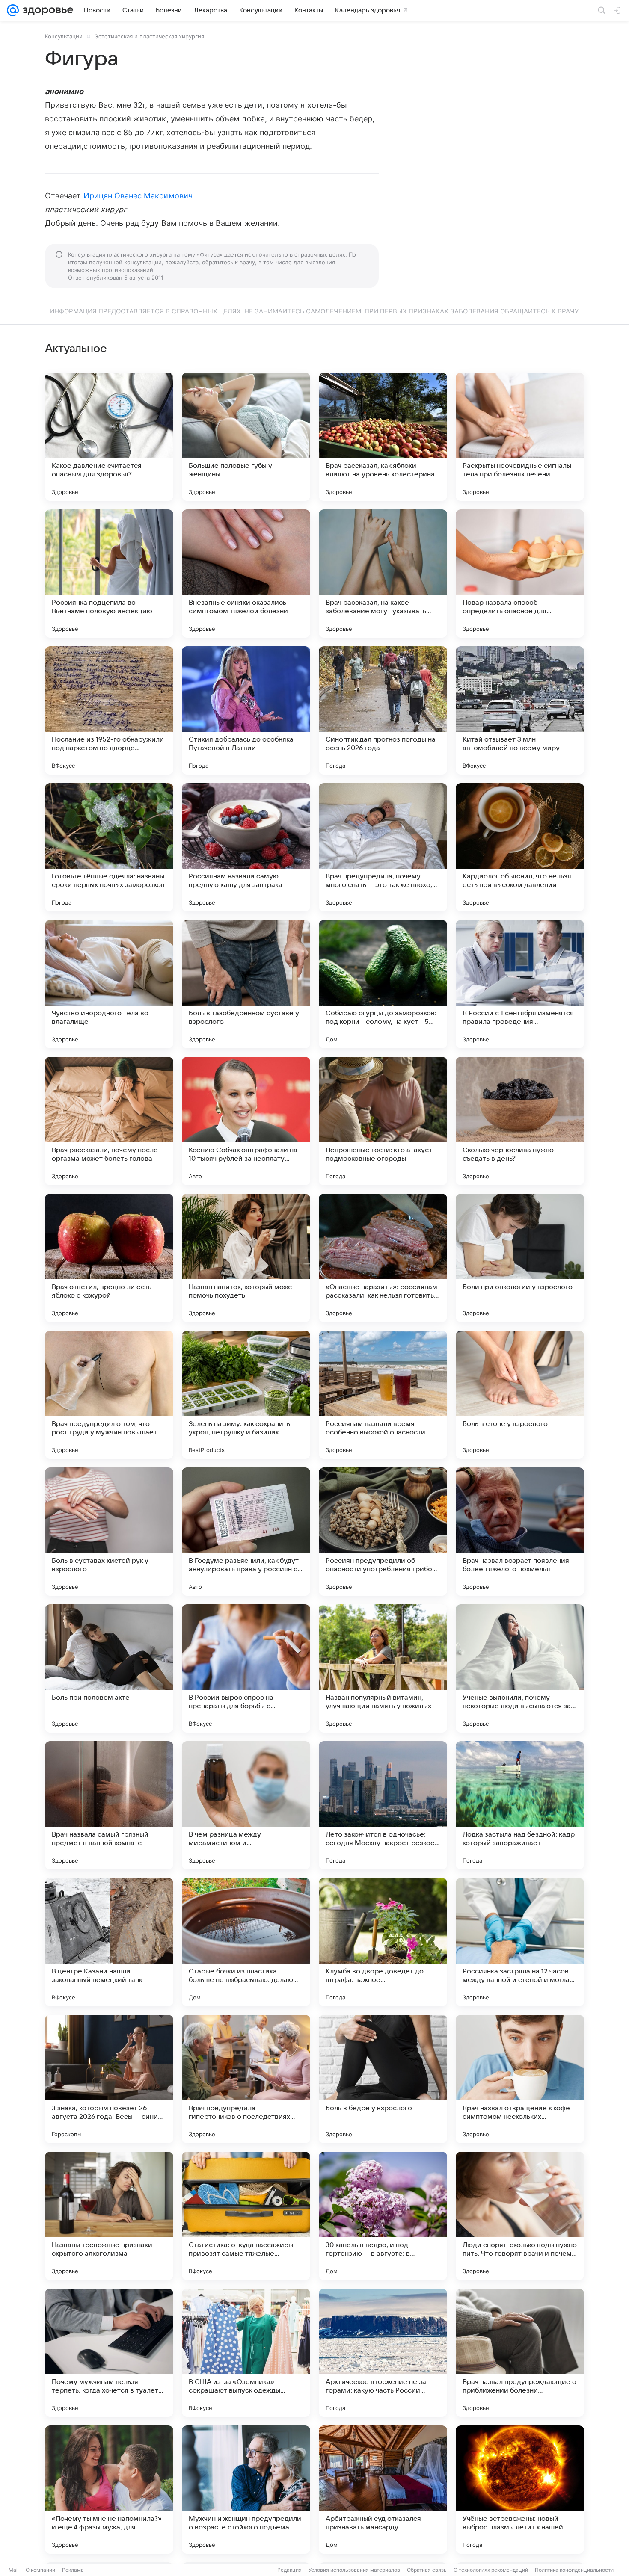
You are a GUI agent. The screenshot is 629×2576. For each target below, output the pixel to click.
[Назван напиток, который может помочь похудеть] (246, 1258)
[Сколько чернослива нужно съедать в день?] (520, 1121)
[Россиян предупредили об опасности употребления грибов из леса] (383, 1532)
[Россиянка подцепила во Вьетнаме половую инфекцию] (109, 574)
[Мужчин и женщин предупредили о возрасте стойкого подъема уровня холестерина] (246, 2490)
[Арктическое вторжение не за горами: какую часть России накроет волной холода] (383, 2353)
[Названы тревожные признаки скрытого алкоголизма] (109, 2216)
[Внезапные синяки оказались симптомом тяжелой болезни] (246, 574)
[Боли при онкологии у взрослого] (520, 1258)
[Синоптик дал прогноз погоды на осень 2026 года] (383, 710)
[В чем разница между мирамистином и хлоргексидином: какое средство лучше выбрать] (246, 1805)
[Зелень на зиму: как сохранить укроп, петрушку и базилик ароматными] (246, 1395)
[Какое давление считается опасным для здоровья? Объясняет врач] (109, 437)
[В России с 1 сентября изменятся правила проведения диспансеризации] (520, 984)
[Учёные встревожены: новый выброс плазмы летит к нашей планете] (520, 2490)
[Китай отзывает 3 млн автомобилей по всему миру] (520, 710)
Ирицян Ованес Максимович (138, 196)
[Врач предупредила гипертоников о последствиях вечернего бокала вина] (246, 2079)
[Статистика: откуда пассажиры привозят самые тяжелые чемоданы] (246, 2216)
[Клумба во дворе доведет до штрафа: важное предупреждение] (383, 1942)
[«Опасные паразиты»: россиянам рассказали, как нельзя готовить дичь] (383, 1258)
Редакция (289, 2570)
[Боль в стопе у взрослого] (520, 1395)
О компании (40, 2570)
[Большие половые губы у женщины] (246, 437)
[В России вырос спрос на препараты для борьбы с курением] (246, 1668)
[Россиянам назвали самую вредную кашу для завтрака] (246, 847)
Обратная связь (427, 2570)
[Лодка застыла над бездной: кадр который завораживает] (520, 1805)
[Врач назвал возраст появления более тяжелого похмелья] (520, 1532)
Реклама (73, 2570)
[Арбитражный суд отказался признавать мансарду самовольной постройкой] (383, 2490)
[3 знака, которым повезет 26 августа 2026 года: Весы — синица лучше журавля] (109, 2079)
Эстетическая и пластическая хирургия (149, 36)
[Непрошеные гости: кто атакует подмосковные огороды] (383, 1121)
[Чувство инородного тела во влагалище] (109, 984)
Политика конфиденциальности (574, 2570)
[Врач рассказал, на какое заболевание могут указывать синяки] (383, 574)
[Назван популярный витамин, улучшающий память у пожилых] (383, 1668)
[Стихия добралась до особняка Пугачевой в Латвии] (246, 710)
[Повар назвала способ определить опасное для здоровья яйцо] (520, 574)
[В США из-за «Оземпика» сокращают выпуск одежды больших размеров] (246, 2353)
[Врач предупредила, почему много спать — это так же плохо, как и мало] (383, 847)
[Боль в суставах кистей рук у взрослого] (109, 1532)
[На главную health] (46, 10)
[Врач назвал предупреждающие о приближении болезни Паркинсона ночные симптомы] (520, 2353)
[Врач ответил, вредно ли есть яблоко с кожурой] (109, 1258)
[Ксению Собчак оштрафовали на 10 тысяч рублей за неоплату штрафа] (246, 1121)
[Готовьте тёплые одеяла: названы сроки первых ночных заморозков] (109, 847)
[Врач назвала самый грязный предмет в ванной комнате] (109, 1805)
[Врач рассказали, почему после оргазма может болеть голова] (109, 1121)
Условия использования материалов (354, 2570)
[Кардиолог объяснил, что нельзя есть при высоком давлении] (520, 847)
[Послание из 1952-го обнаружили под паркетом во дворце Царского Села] (109, 710)
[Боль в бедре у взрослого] (383, 2079)
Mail (14, 2570)
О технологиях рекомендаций (491, 2570)
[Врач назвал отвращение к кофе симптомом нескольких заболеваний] (520, 2079)
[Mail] (13, 10)
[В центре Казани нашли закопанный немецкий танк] (109, 1942)
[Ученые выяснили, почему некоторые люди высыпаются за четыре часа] (520, 1668)
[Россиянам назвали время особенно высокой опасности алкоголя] (383, 1395)
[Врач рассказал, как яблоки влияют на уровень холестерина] (383, 437)
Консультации (64, 36)
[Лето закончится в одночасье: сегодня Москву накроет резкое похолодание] (383, 1805)
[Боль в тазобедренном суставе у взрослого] (246, 984)
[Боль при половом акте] (109, 1668)
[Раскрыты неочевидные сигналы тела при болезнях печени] (520, 437)
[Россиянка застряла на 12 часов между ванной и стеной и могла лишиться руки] (520, 1942)
